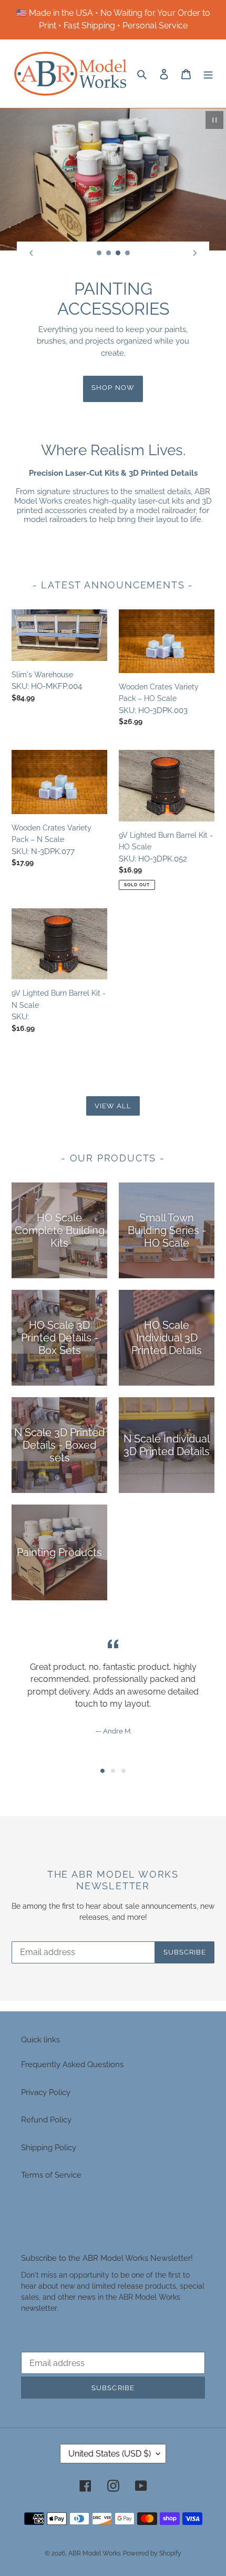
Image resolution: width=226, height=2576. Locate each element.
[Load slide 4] (128, 253)
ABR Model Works (95, 2553)
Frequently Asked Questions (72, 2064)
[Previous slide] (31, 253)
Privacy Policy (46, 2092)
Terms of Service (51, 2175)
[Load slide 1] (99, 253)
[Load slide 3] (118, 253)
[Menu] (208, 74)
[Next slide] (195, 253)
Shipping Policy (49, 2148)
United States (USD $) (110, 2454)
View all (113, 1106)
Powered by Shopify (152, 2553)
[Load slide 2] (109, 253)
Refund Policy (46, 2120)
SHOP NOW (113, 388)
